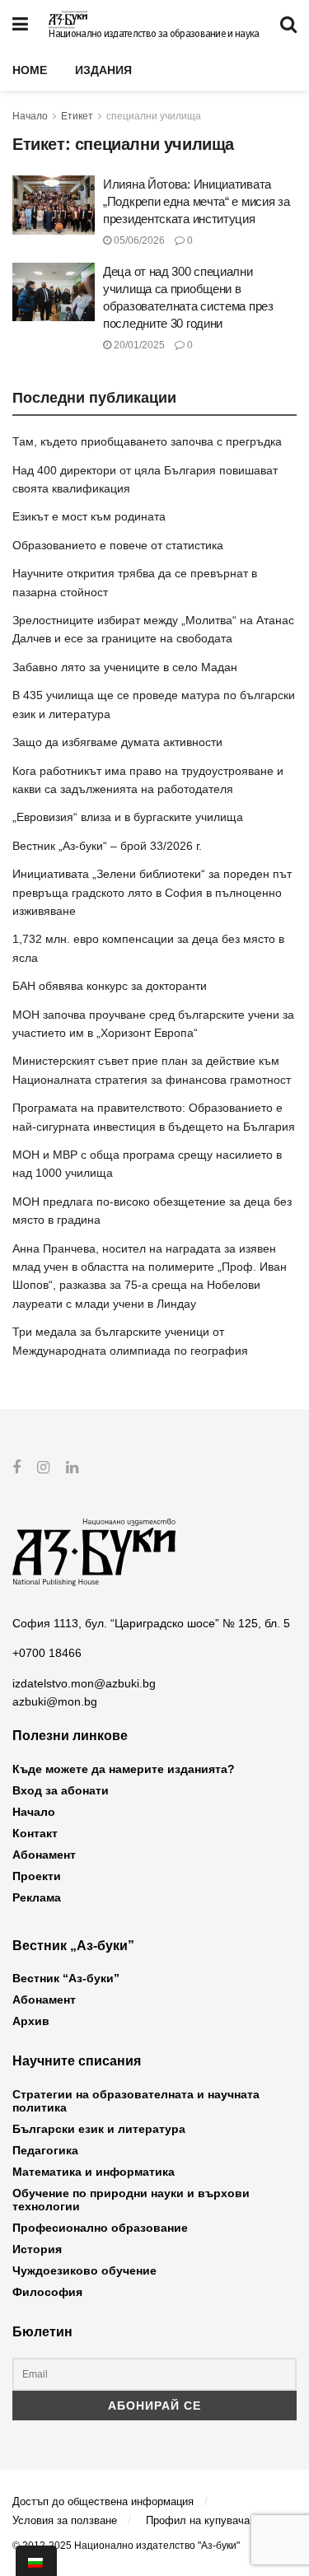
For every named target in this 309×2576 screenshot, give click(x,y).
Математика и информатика (94, 2172)
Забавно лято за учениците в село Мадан (125, 667)
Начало (30, 116)
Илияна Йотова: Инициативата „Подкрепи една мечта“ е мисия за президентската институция (196, 201)
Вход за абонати (61, 1790)
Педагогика (45, 2150)
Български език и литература (99, 2129)
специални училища (154, 116)
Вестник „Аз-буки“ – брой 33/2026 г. (107, 846)
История (37, 2249)
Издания (103, 70)
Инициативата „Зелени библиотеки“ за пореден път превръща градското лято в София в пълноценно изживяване (152, 892)
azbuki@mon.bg (55, 1701)
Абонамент (44, 1855)
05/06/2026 (138, 240)
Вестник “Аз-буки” (66, 1978)
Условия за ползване (65, 2520)
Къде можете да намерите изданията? (124, 1769)
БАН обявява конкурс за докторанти (110, 986)
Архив (31, 2021)
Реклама (37, 1897)
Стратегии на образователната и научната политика (136, 2101)
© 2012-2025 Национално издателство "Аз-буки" (126, 2546)
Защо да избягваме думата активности (117, 742)
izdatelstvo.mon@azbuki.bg (84, 1683)
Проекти (37, 1876)
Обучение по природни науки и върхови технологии (131, 2200)
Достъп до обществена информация (103, 2501)
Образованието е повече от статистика (118, 545)
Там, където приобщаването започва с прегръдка (147, 441)
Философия (47, 2292)
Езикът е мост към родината (89, 516)
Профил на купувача (198, 2520)
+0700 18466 (47, 1653)
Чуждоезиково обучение (84, 2270)
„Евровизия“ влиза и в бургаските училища (128, 817)
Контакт (35, 1833)
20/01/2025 (138, 345)
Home (30, 70)
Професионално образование (100, 2228)
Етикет (77, 116)
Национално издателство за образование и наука (154, 34)
